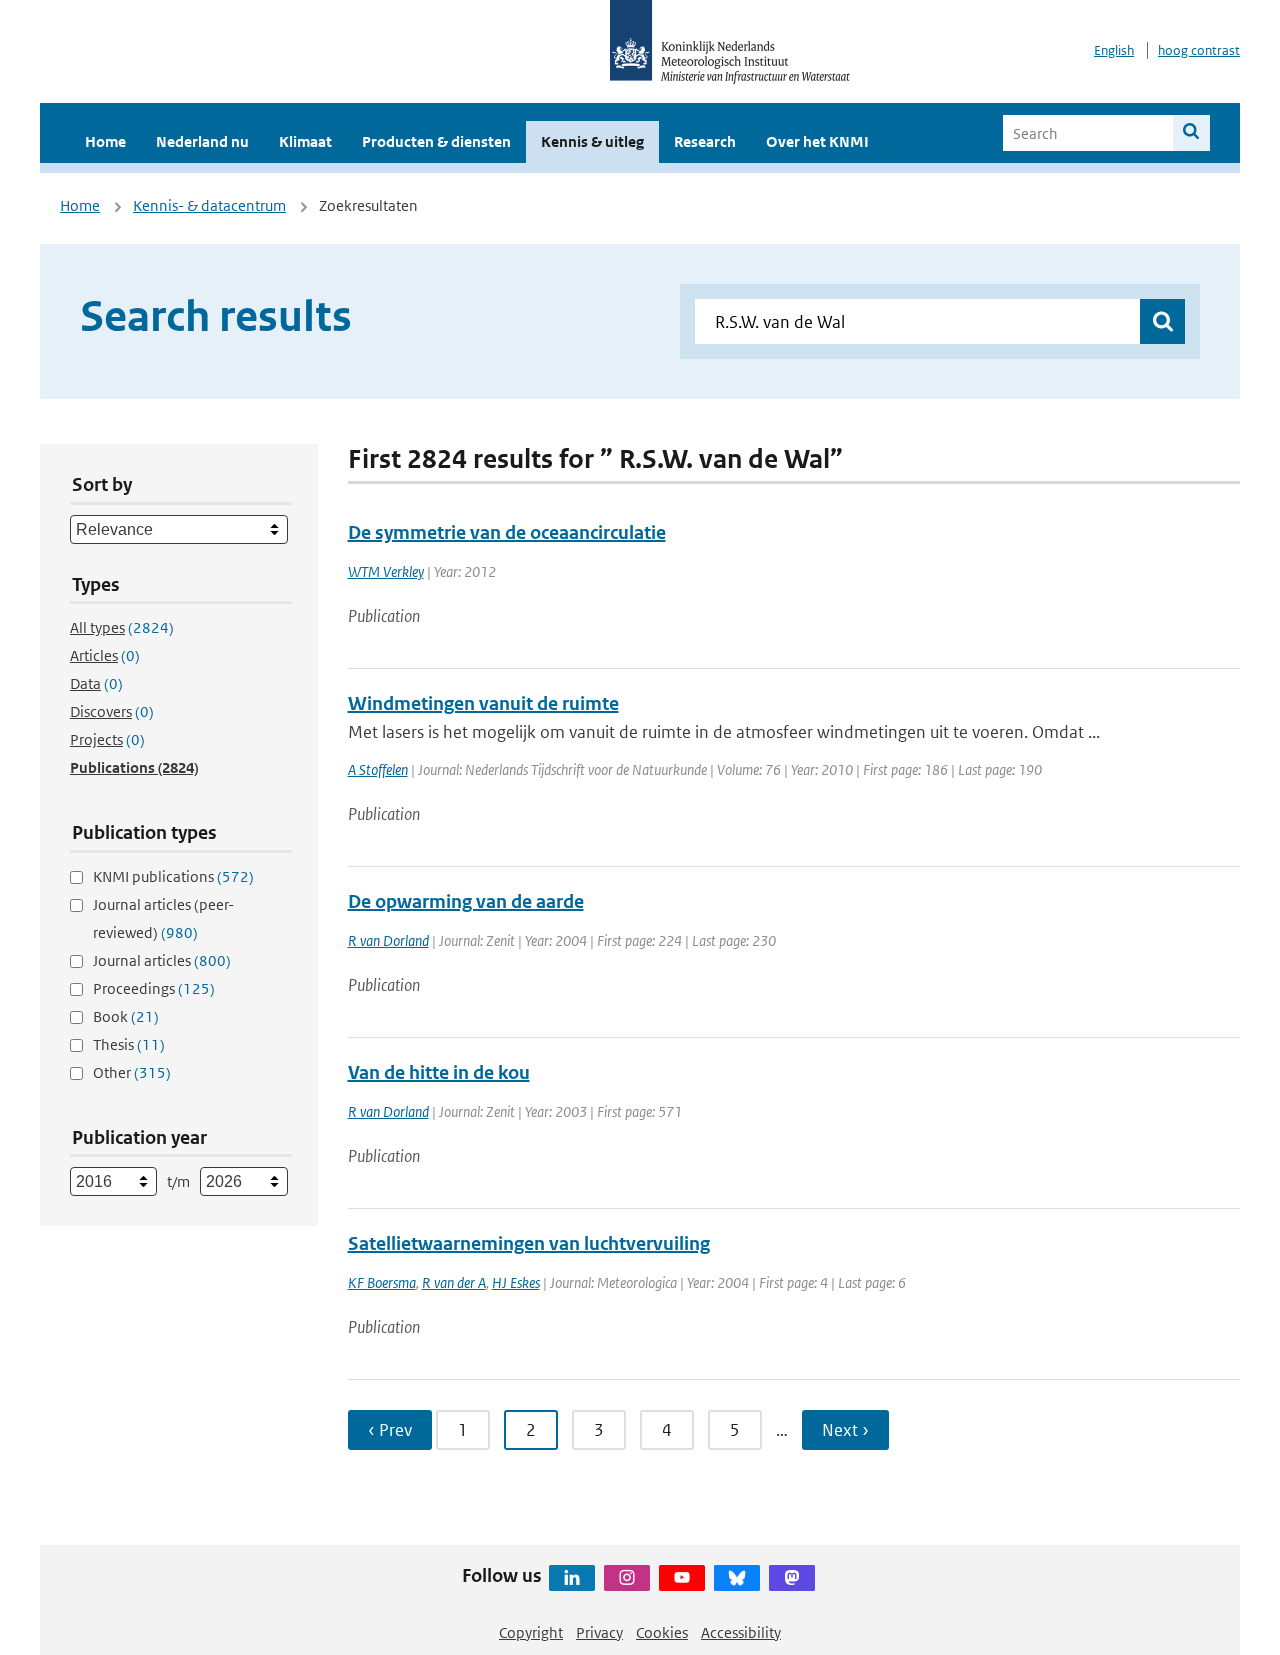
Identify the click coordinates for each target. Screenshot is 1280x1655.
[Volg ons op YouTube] (682, 1578)
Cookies (662, 1632)
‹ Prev (390, 1430)
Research (705, 141)
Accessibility (741, 1632)
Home (105, 141)
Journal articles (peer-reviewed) (163, 918)
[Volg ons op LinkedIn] (572, 1578)
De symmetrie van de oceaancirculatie (507, 532)
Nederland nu (202, 141)
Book (126, 1016)
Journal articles (162, 960)
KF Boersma (382, 1282)
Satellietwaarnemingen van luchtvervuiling (529, 1243)
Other (132, 1072)
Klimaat (305, 141)
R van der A (454, 1282)
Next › (845, 1430)
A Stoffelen (378, 769)
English (1114, 50)
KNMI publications (173, 876)
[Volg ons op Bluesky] (737, 1578)
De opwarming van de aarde (466, 901)
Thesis (129, 1044)
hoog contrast (1199, 50)
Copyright (531, 1632)
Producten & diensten (436, 141)
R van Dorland (388, 940)
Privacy (599, 1632)
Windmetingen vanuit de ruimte (483, 703)
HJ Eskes (516, 1282)
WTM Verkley (386, 571)
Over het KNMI (817, 141)
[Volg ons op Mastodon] (792, 1578)
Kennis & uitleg (592, 141)
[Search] (1191, 133)
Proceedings (154, 988)
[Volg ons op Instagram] (627, 1578)
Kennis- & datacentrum (209, 205)
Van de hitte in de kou (439, 1072)
